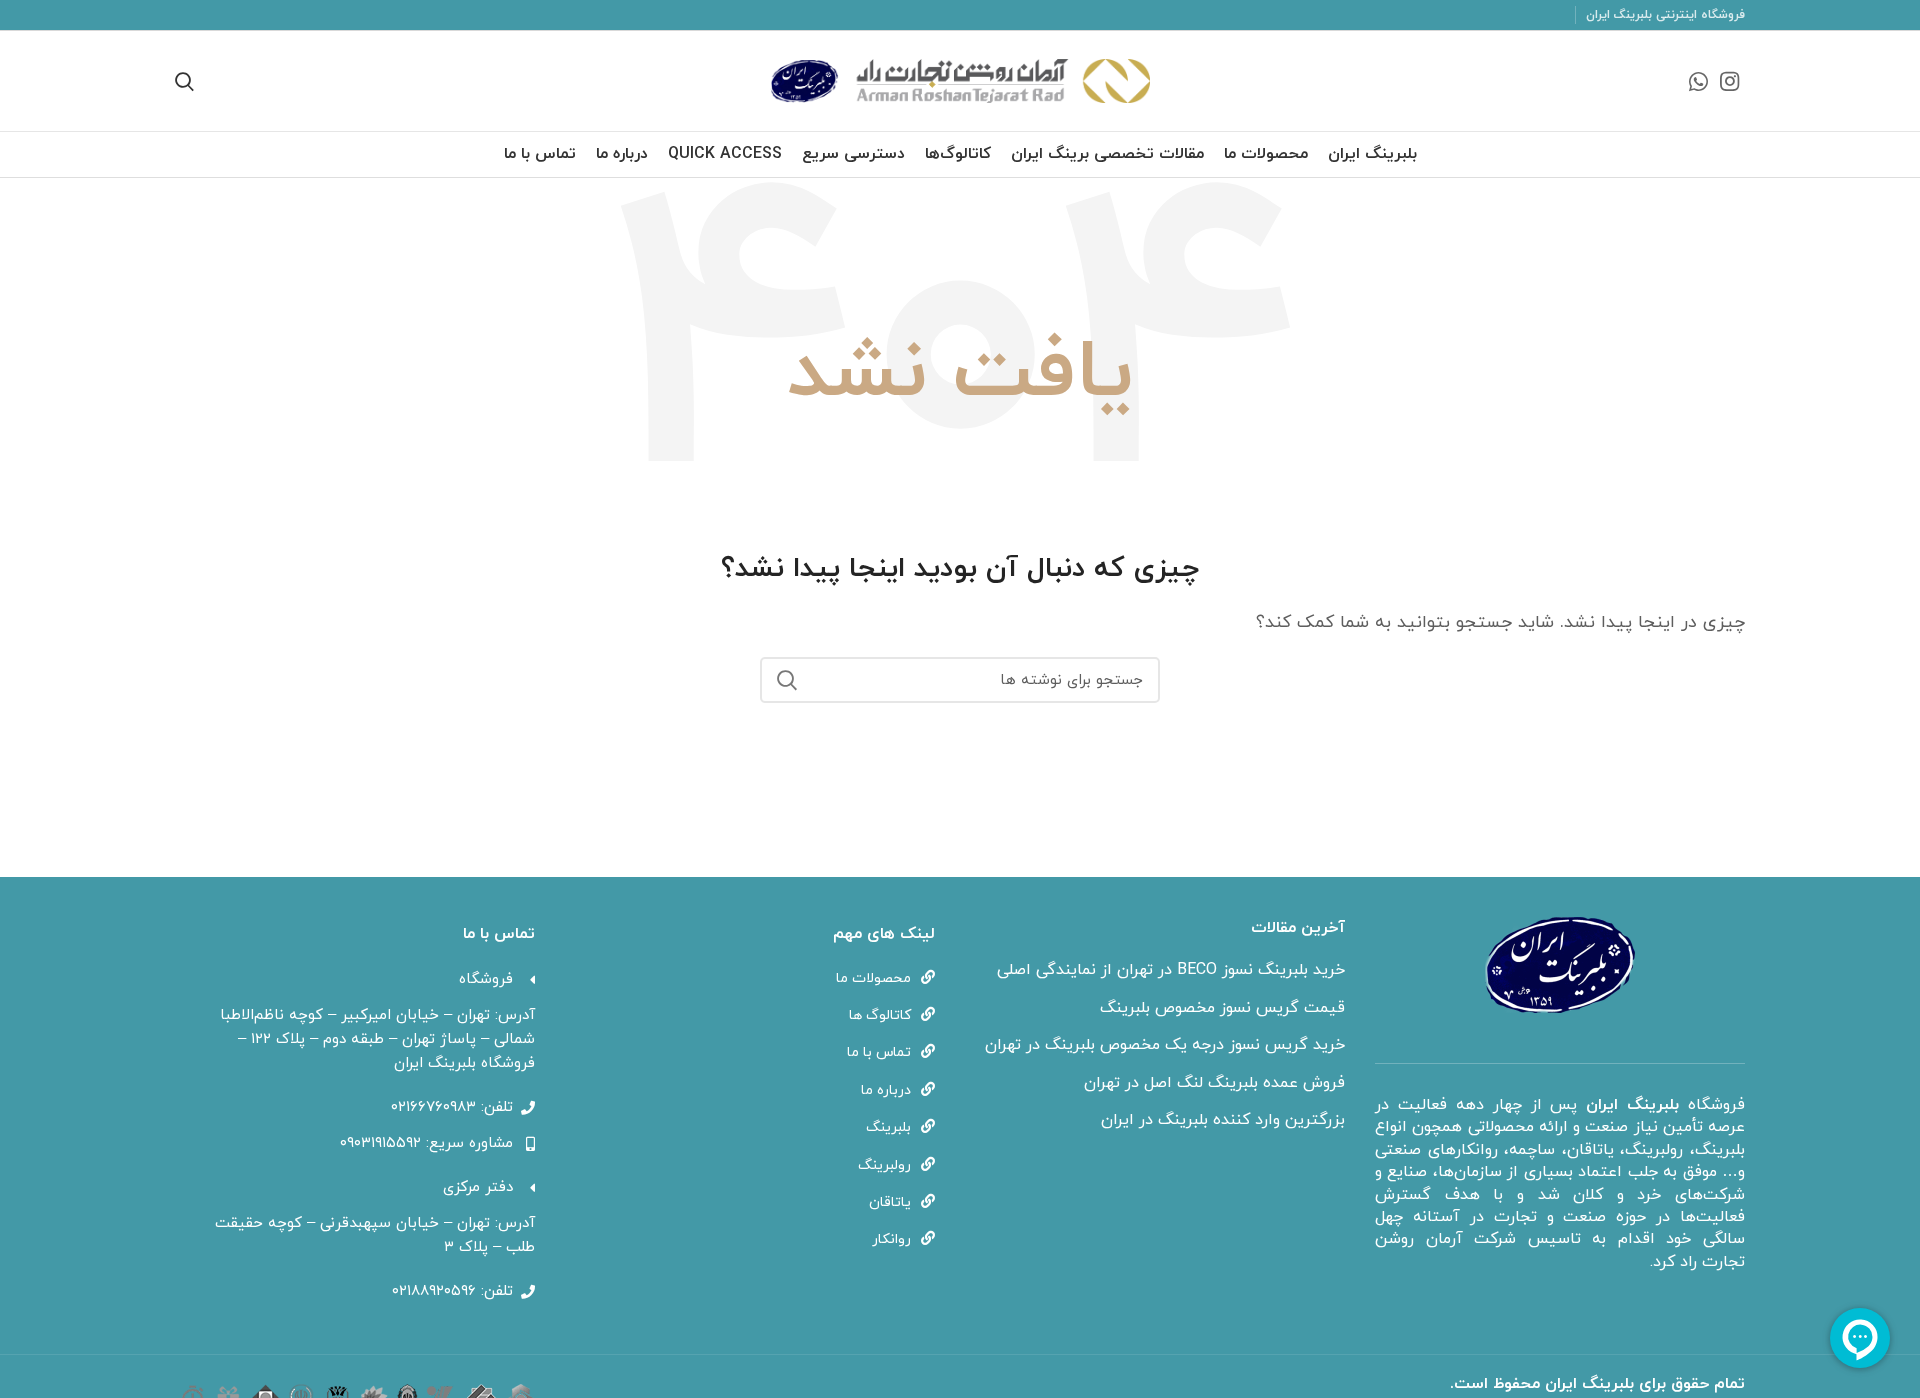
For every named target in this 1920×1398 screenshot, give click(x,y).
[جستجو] (787, 680)
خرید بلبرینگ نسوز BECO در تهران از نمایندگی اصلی (1171, 970)
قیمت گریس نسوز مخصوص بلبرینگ (1222, 1008)
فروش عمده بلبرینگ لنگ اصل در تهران (1214, 1083)
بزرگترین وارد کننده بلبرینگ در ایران (1223, 1120)
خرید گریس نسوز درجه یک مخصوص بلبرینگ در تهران (1165, 1045)
